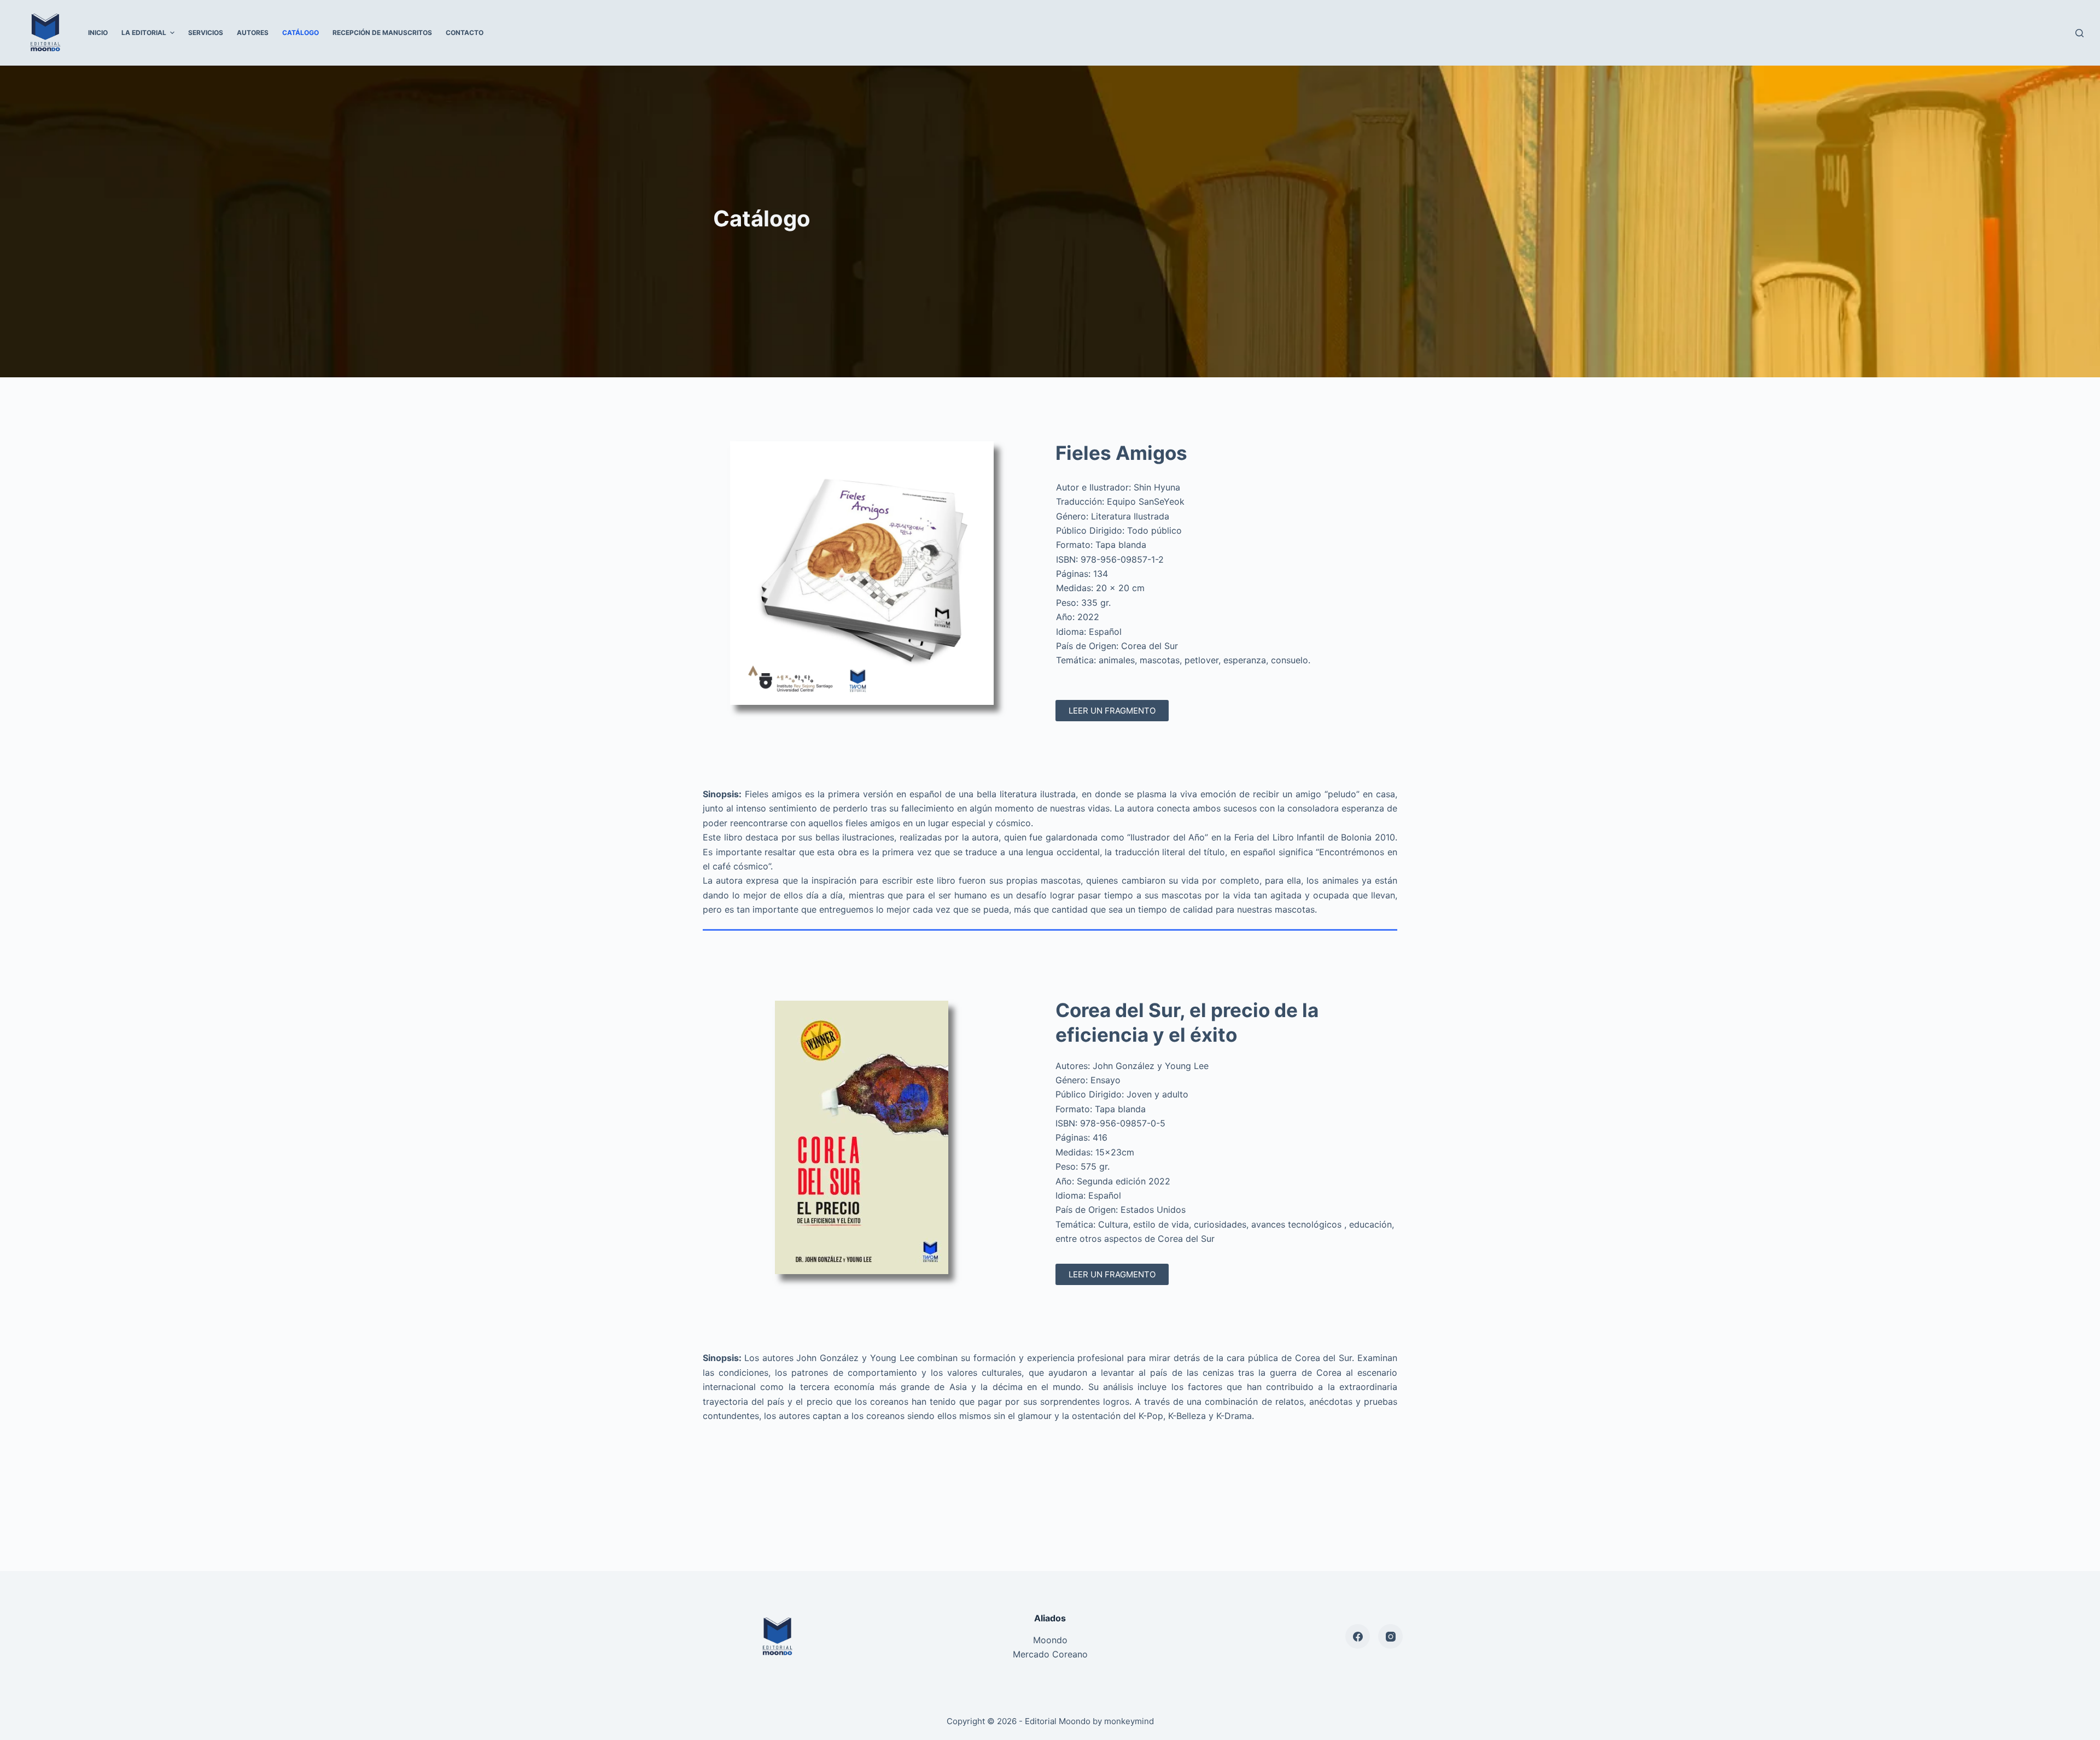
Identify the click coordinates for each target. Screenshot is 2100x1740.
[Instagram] (1390, 1636)
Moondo (1050, 1640)
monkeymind (1129, 1721)
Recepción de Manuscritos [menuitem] (382, 33)
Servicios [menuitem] (206, 33)
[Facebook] (1358, 1636)
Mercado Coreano (1050, 1654)
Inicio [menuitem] (98, 33)
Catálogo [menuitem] (301, 33)
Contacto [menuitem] (465, 33)
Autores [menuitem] (253, 33)
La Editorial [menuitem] (144, 33)
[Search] (2079, 33)
